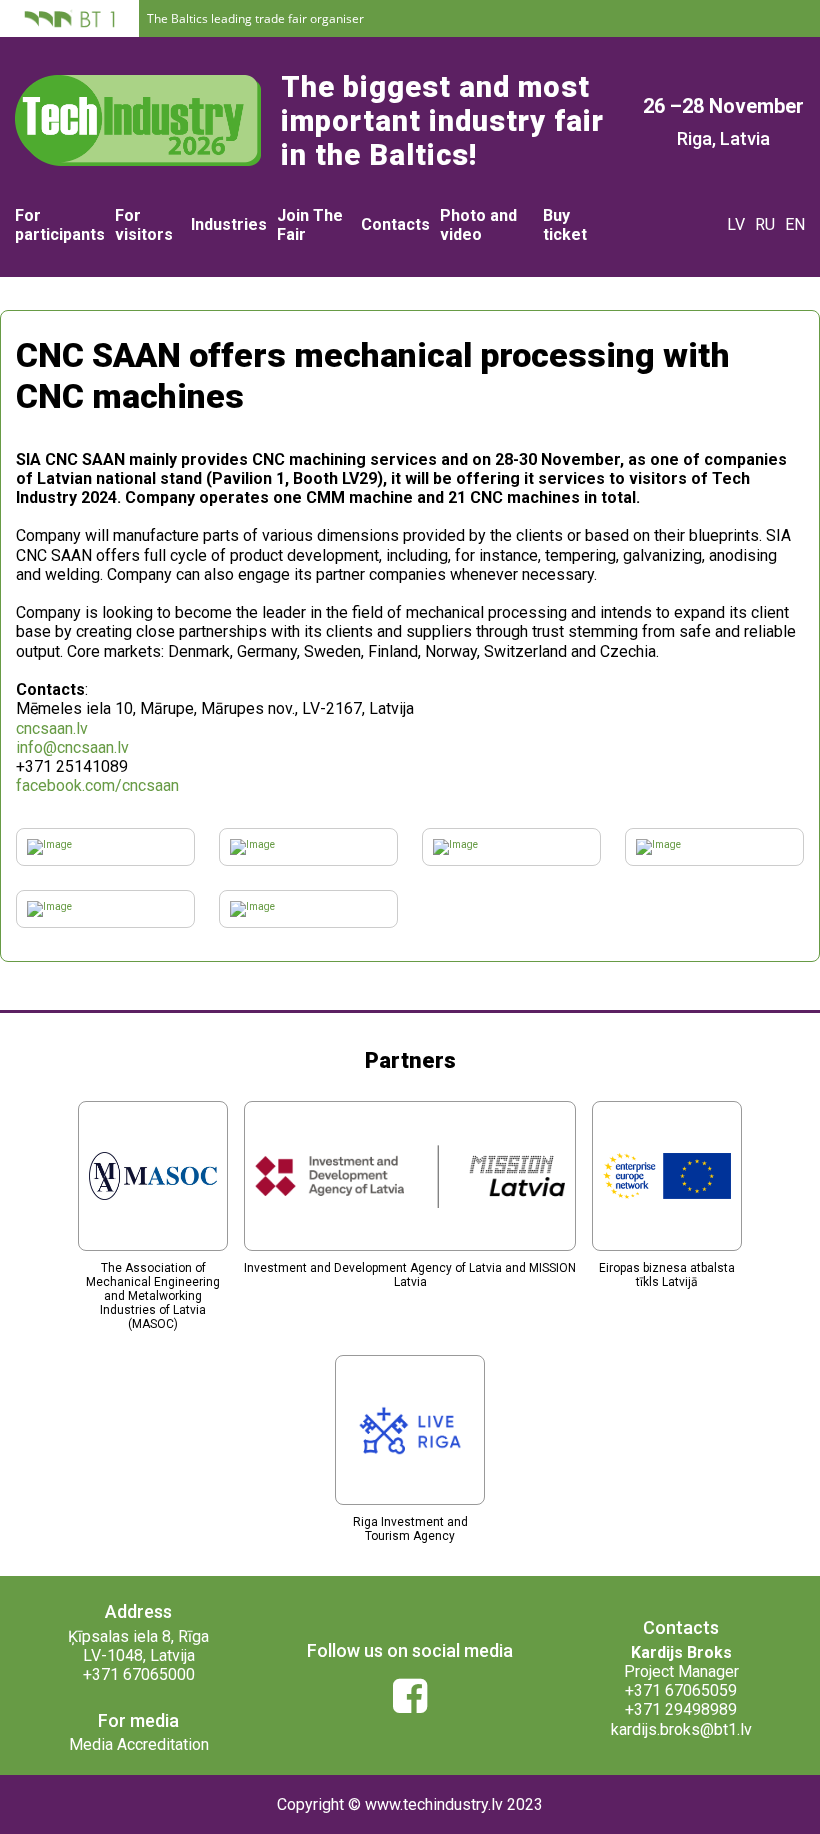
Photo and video (478, 225)
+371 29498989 (681, 1709)
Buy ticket (565, 225)
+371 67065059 (681, 1690)
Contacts (395, 224)
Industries (229, 224)
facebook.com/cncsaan (97, 785)
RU (765, 224)
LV (736, 224)
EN (795, 224)
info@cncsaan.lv (72, 747)
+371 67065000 (139, 1674)
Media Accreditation (139, 1744)
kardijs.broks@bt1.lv (681, 1729)
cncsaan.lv (52, 728)
